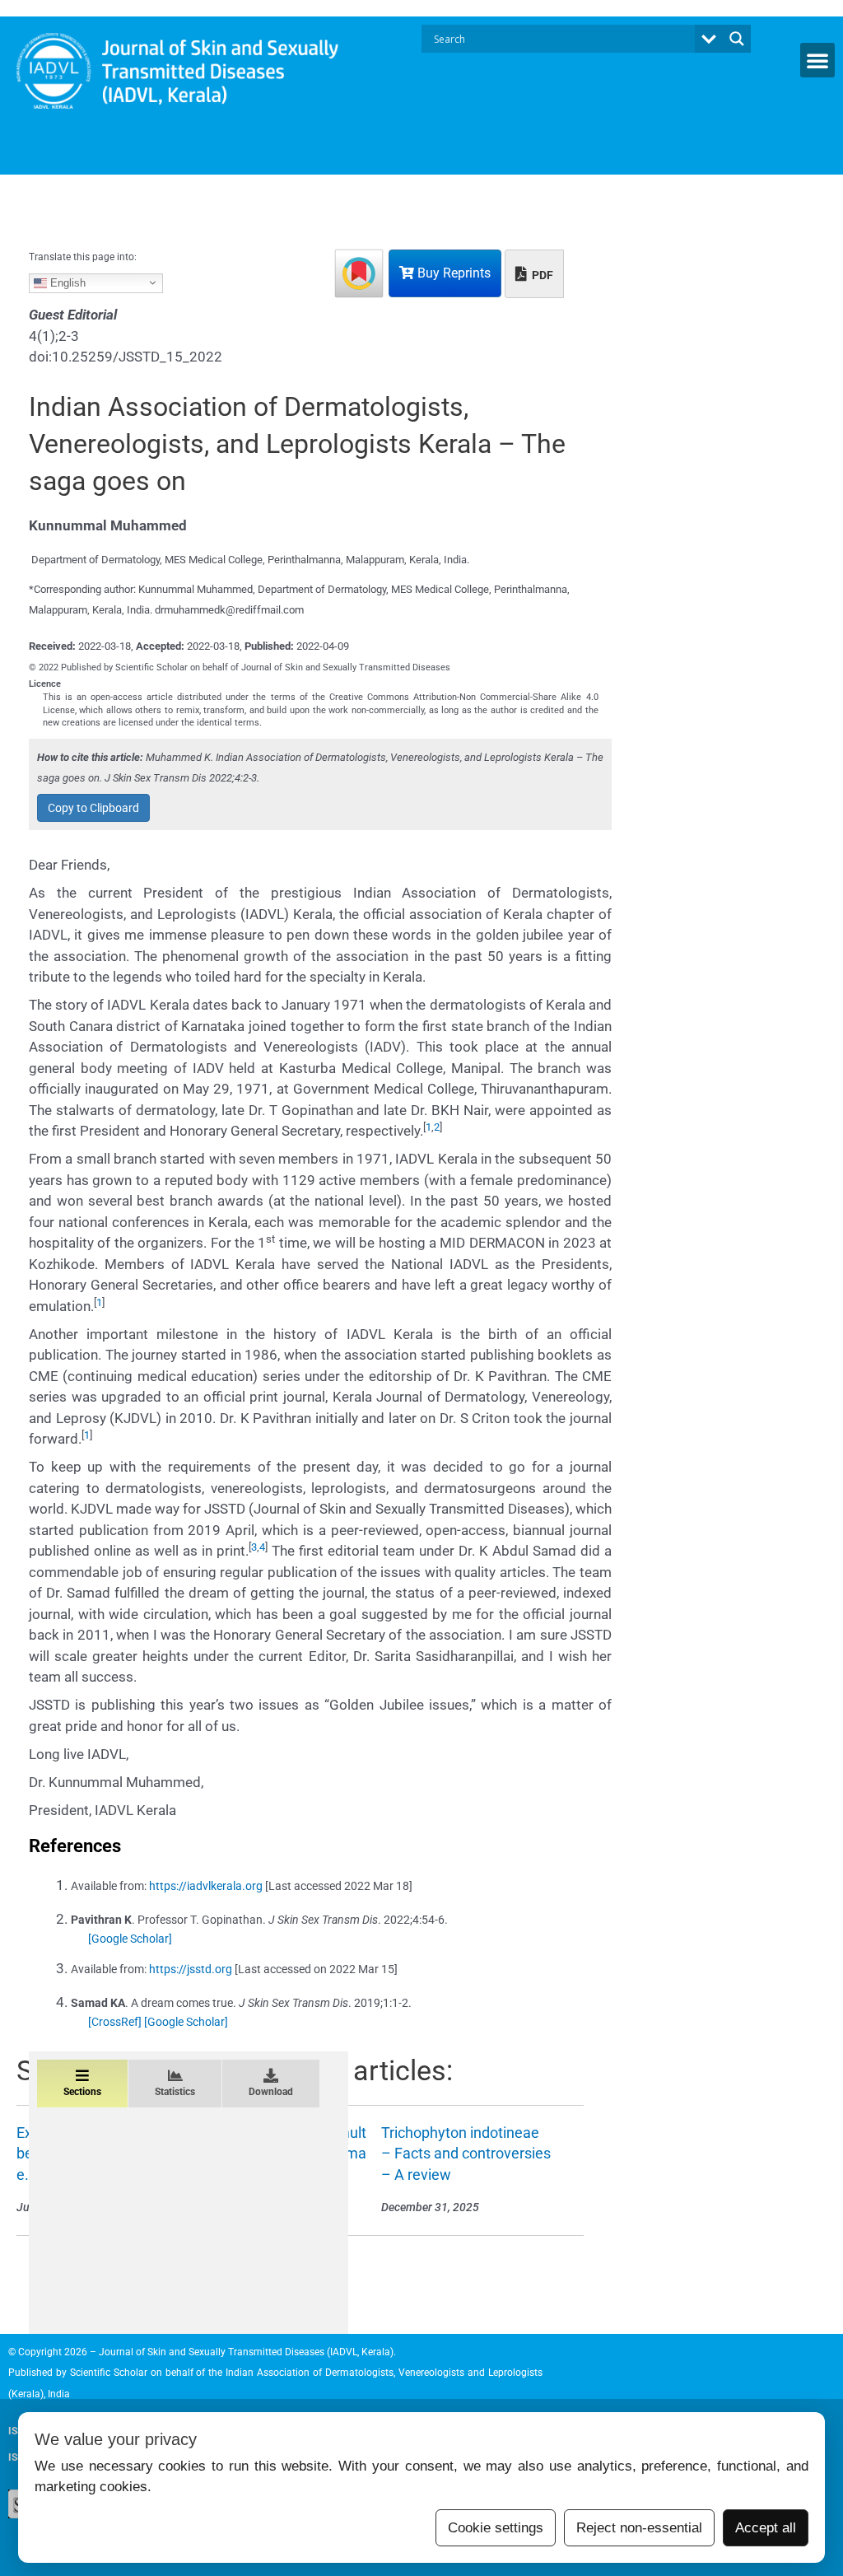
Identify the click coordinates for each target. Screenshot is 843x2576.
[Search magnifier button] (737, 39)
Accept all (766, 2528)
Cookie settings (496, 2528)
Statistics (175, 2092)
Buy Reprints (452, 273)
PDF (541, 275)
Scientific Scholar (109, 2373)
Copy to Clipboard (93, 808)
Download (271, 2092)
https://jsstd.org (191, 1969)
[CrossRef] (115, 2022)
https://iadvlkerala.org (206, 1886)
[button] (817, 60)
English (66, 283)
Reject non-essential (639, 2528)
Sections (82, 2092)
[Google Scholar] (130, 1939)
